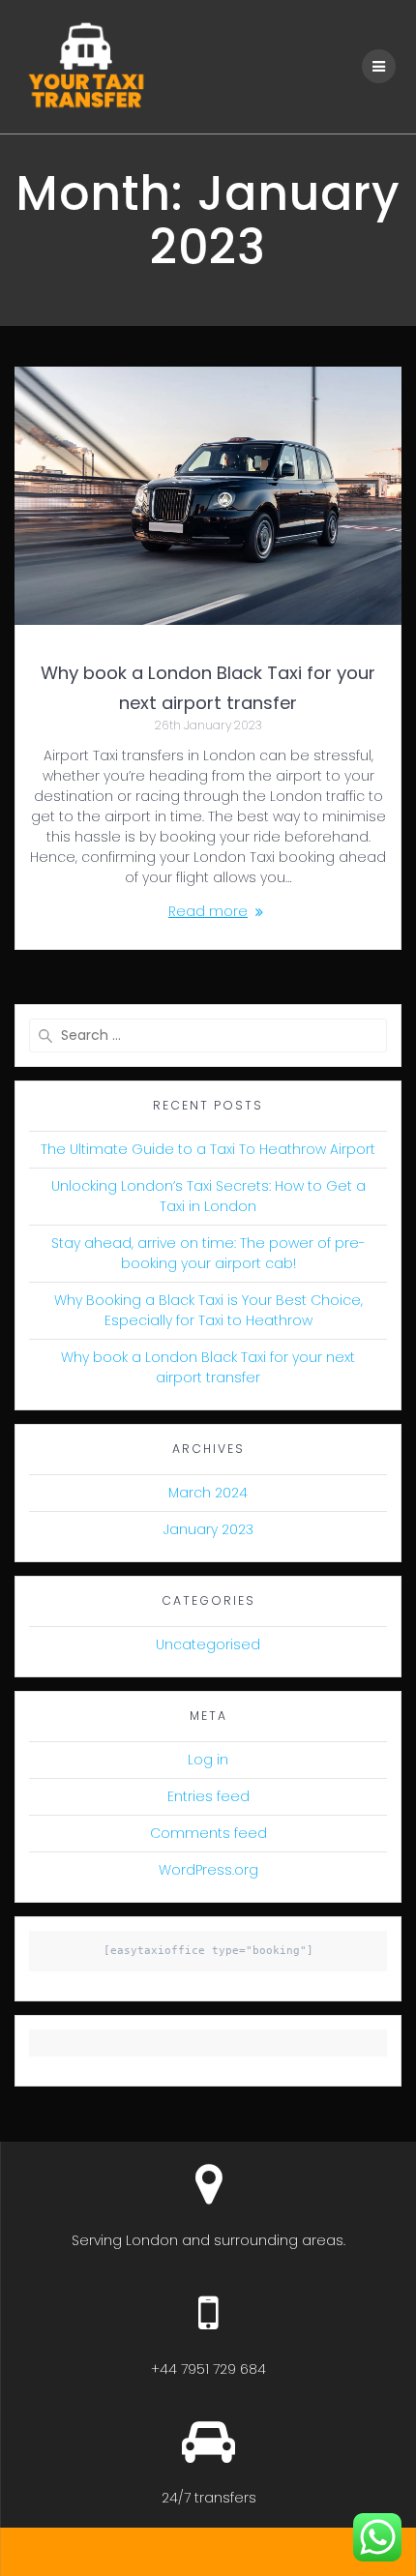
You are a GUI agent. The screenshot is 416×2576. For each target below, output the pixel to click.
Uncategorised (208, 1644)
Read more (208, 911)
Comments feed (208, 1833)
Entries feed (208, 1796)
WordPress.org (208, 1870)
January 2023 (208, 1529)
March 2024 (208, 1493)
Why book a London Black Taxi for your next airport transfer (208, 1367)
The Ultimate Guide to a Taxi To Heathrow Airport (208, 1149)
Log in (208, 1760)
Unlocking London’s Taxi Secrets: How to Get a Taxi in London (208, 1196)
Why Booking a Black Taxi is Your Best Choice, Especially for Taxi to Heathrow (208, 1310)
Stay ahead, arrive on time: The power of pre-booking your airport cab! (208, 1253)
